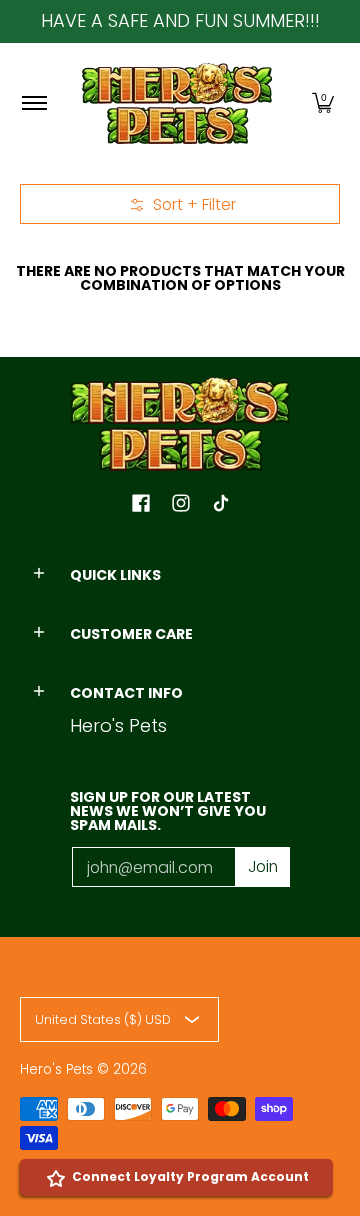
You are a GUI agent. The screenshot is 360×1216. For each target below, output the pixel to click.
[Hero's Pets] (177, 103)
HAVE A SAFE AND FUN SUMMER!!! (180, 20)
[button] (323, 103)
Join (263, 866)
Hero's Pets (56, 1069)
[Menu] (33, 103)
